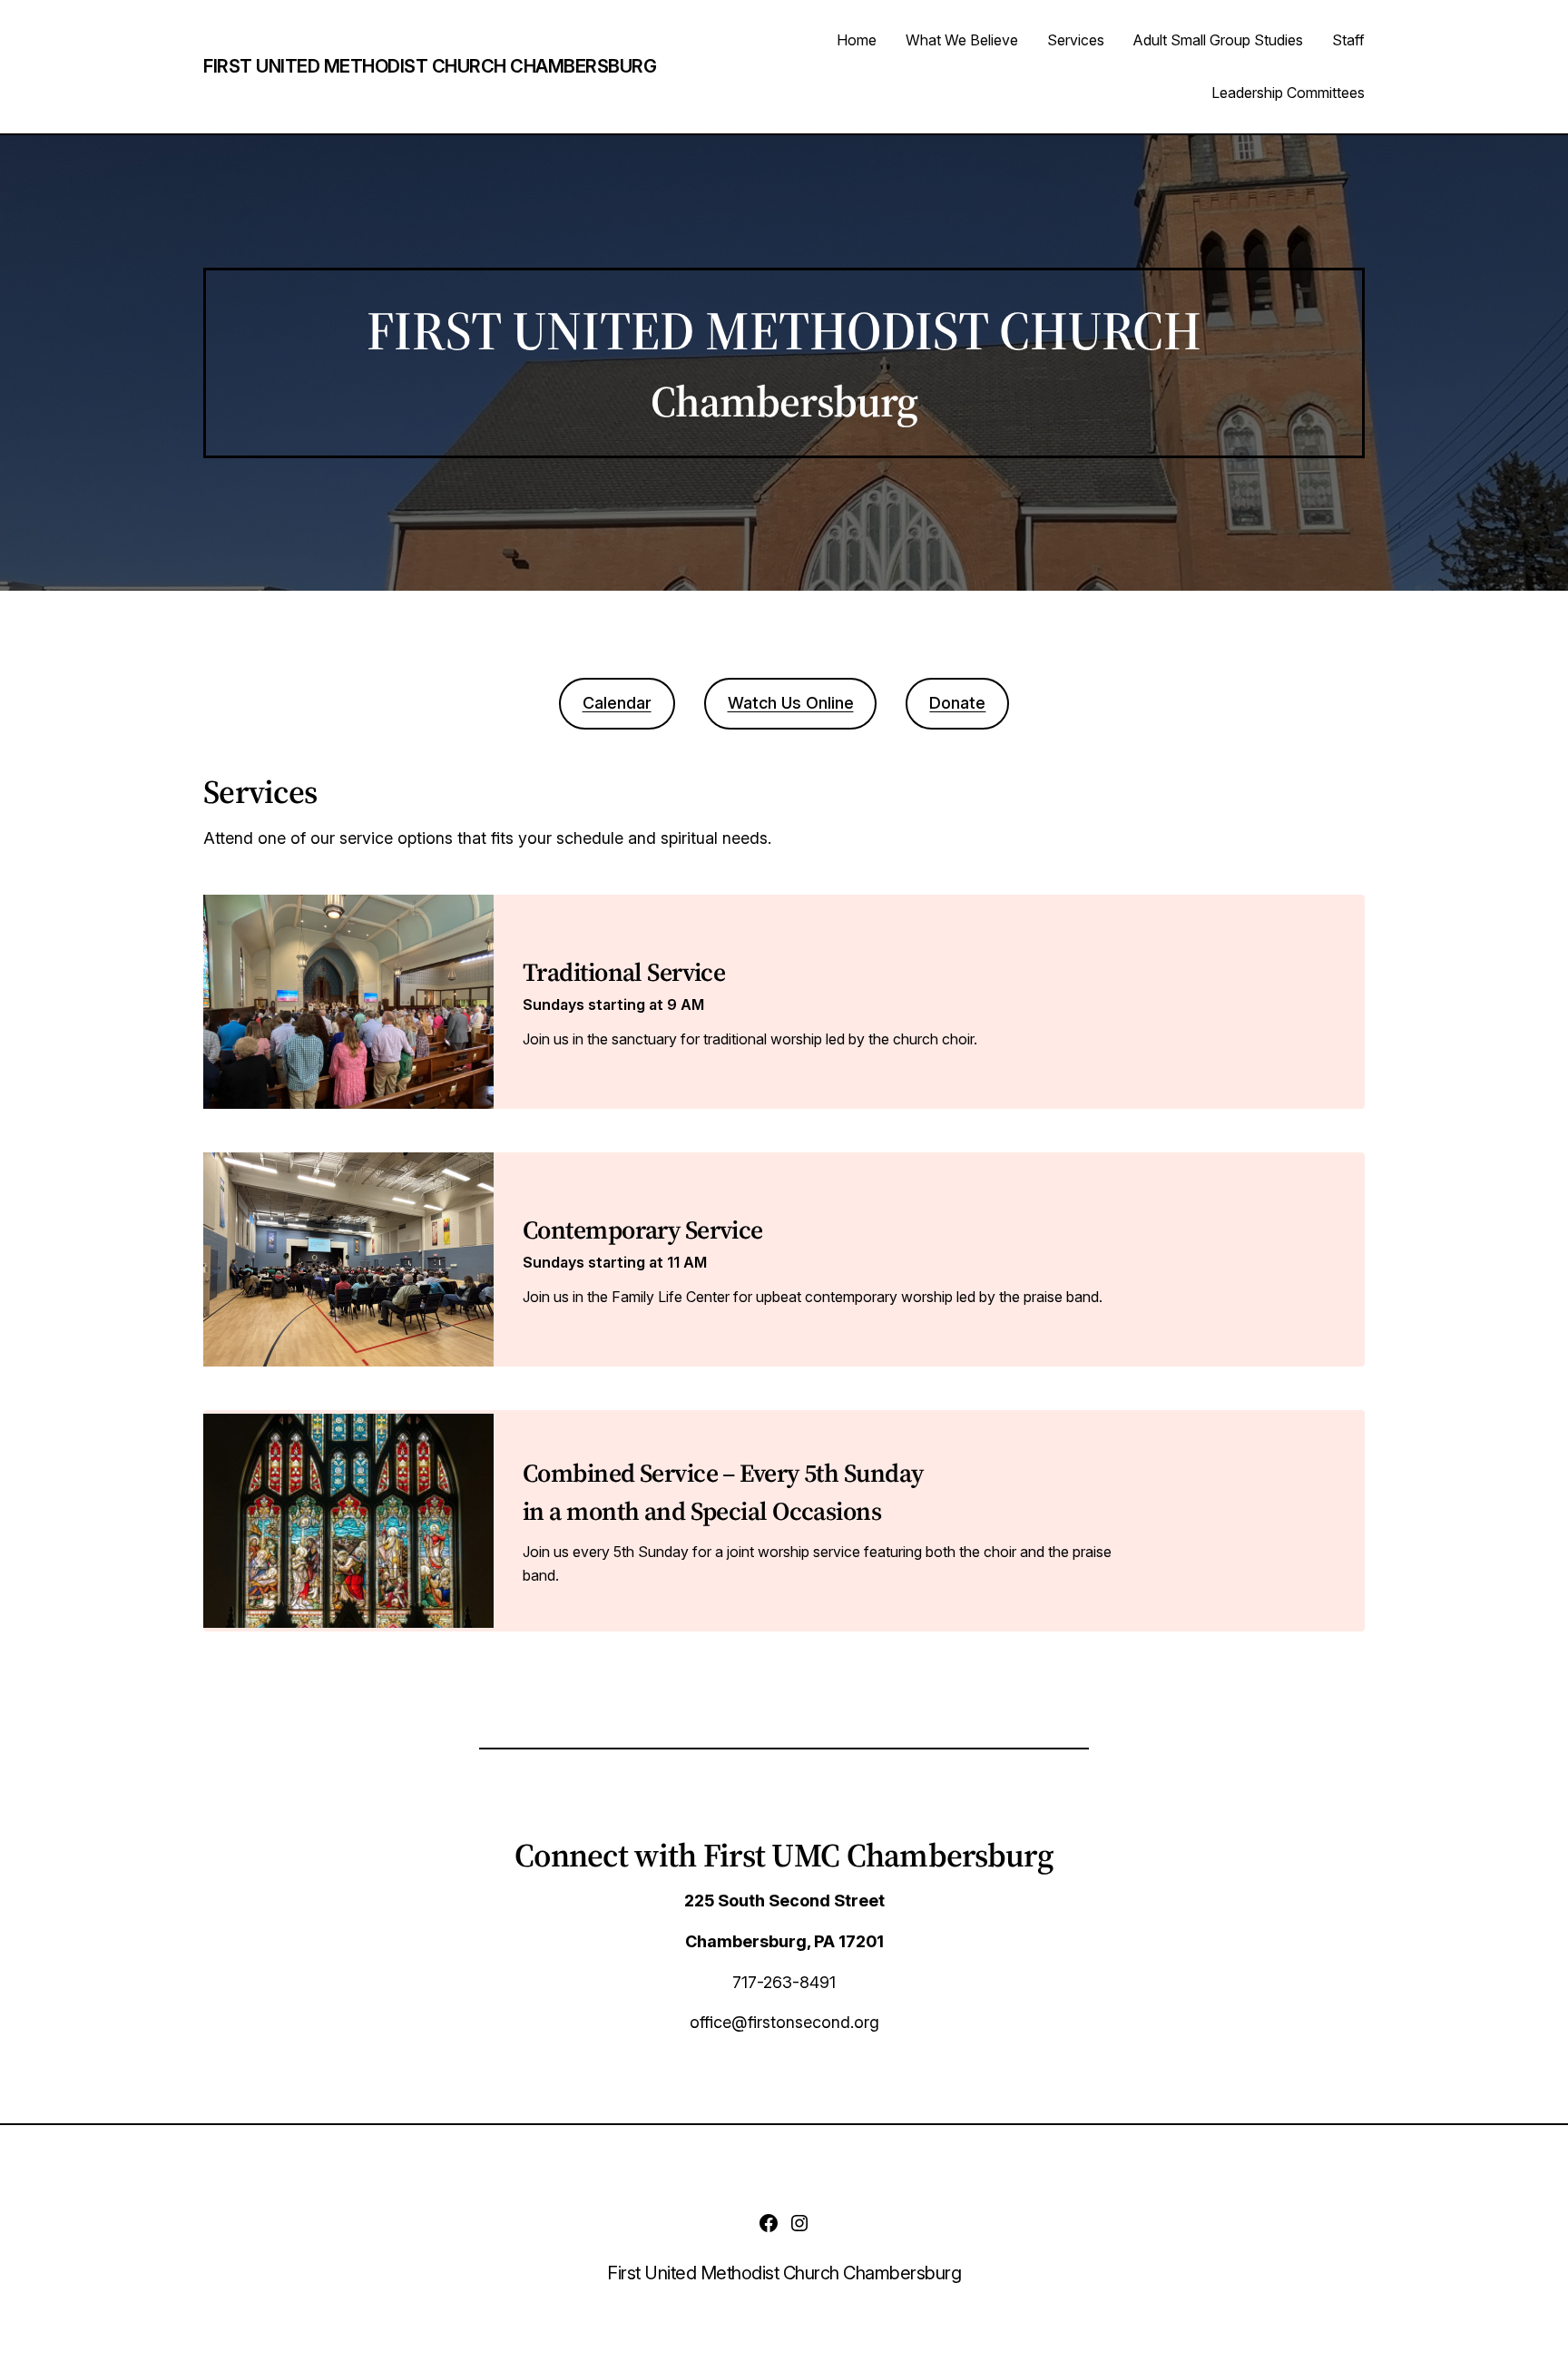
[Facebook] (769, 2223)
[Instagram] (799, 2223)
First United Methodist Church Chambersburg (430, 66)
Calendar (617, 703)
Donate (957, 703)
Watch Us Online (791, 703)
